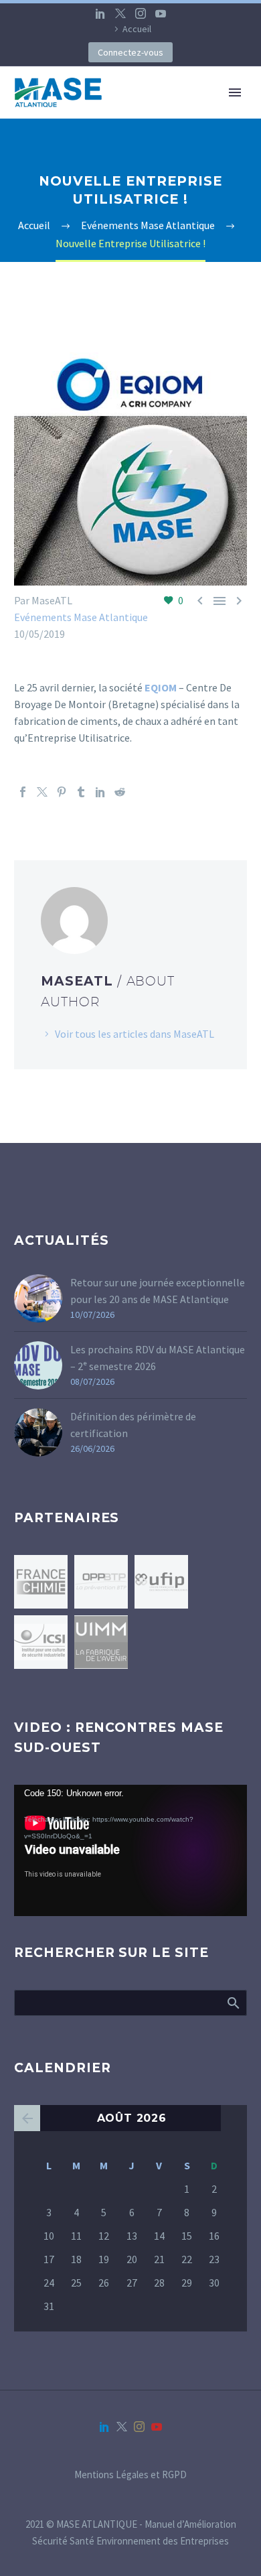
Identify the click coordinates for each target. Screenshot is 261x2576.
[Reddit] (120, 792)
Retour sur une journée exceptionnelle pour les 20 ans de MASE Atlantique (158, 1291)
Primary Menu (235, 92)
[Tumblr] (81, 792)
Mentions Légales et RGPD (130, 2475)
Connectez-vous (130, 52)
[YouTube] (161, 13)
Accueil (137, 29)
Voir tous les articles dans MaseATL (135, 1034)
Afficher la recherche (233, 2003)
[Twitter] (120, 13)
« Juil (27, 2118)
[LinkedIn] (100, 13)
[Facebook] (23, 792)
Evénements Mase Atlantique (81, 617)
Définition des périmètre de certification (133, 1425)
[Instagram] (141, 13)
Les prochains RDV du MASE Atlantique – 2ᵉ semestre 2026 (158, 1358)
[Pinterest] (62, 792)
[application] (130, 1850)
